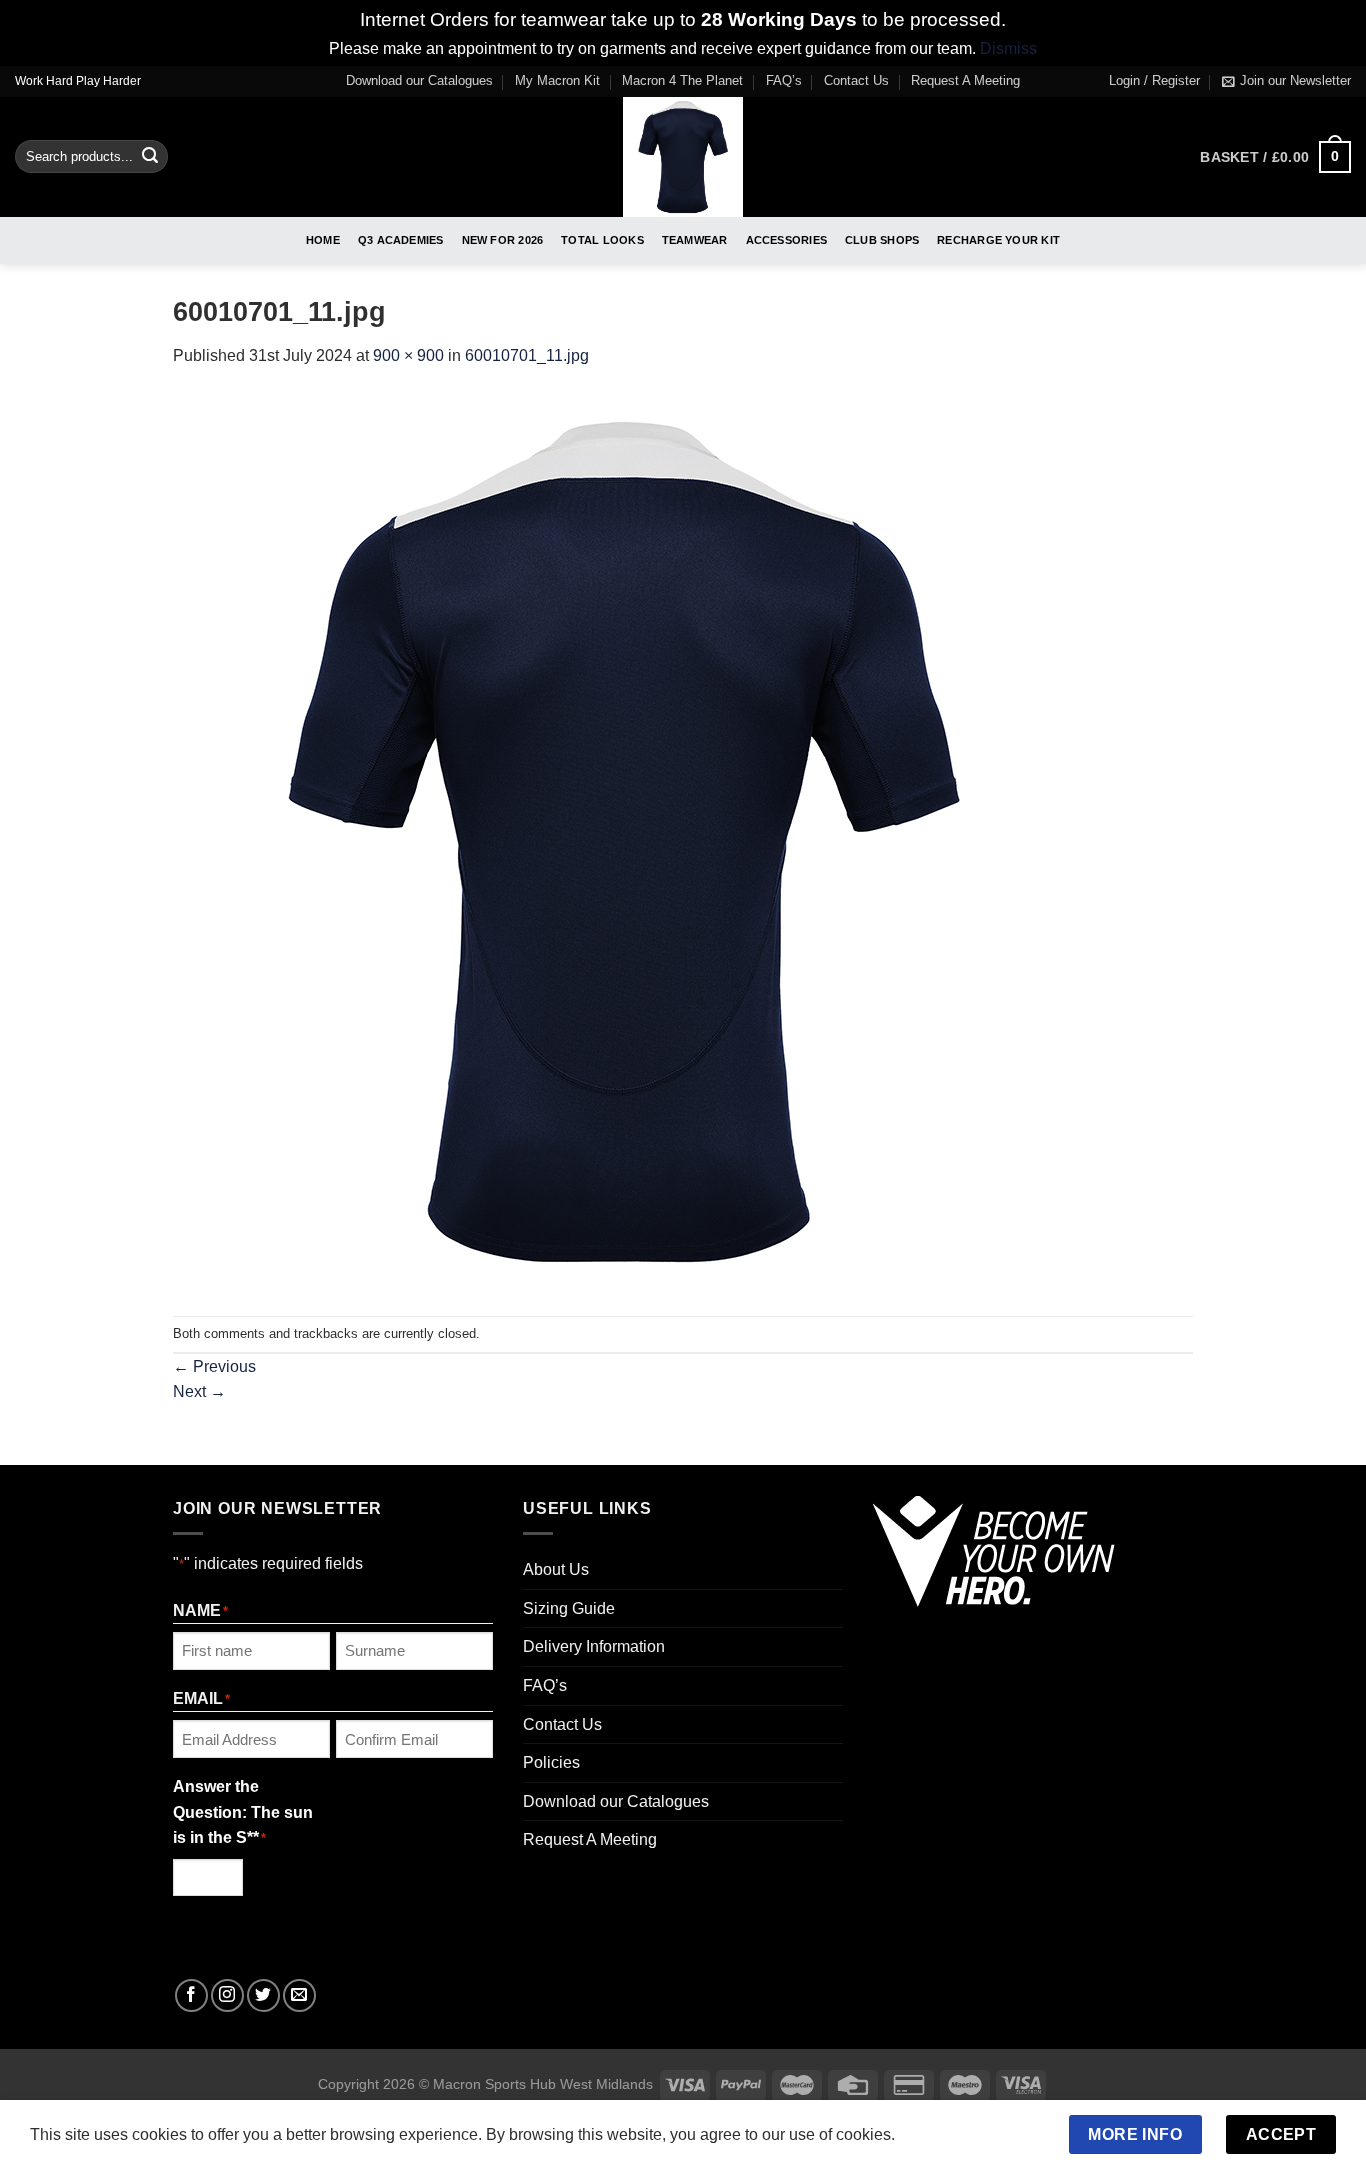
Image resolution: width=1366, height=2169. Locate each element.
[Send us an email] (299, 1995)
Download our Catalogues (419, 80)
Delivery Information (594, 1646)
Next (199, 1391)
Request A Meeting (965, 80)
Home (323, 240)
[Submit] (150, 157)
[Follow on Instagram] (227, 1995)
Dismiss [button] (1008, 48)
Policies (551, 1762)
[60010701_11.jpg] (623, 841)
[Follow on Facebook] (191, 1995)
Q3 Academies (401, 240)
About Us (556, 1569)
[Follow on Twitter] (263, 1995)
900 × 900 (408, 355)
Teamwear (695, 240)
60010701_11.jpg (527, 355)
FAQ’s (784, 80)
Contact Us (856, 80)
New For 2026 (503, 240)
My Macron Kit (557, 80)
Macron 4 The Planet (682, 80)
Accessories (786, 240)
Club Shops (882, 240)
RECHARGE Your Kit (998, 240)
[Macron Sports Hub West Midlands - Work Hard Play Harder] (683, 157)
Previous (214, 1366)
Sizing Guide (569, 1608)
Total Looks (602, 240)
